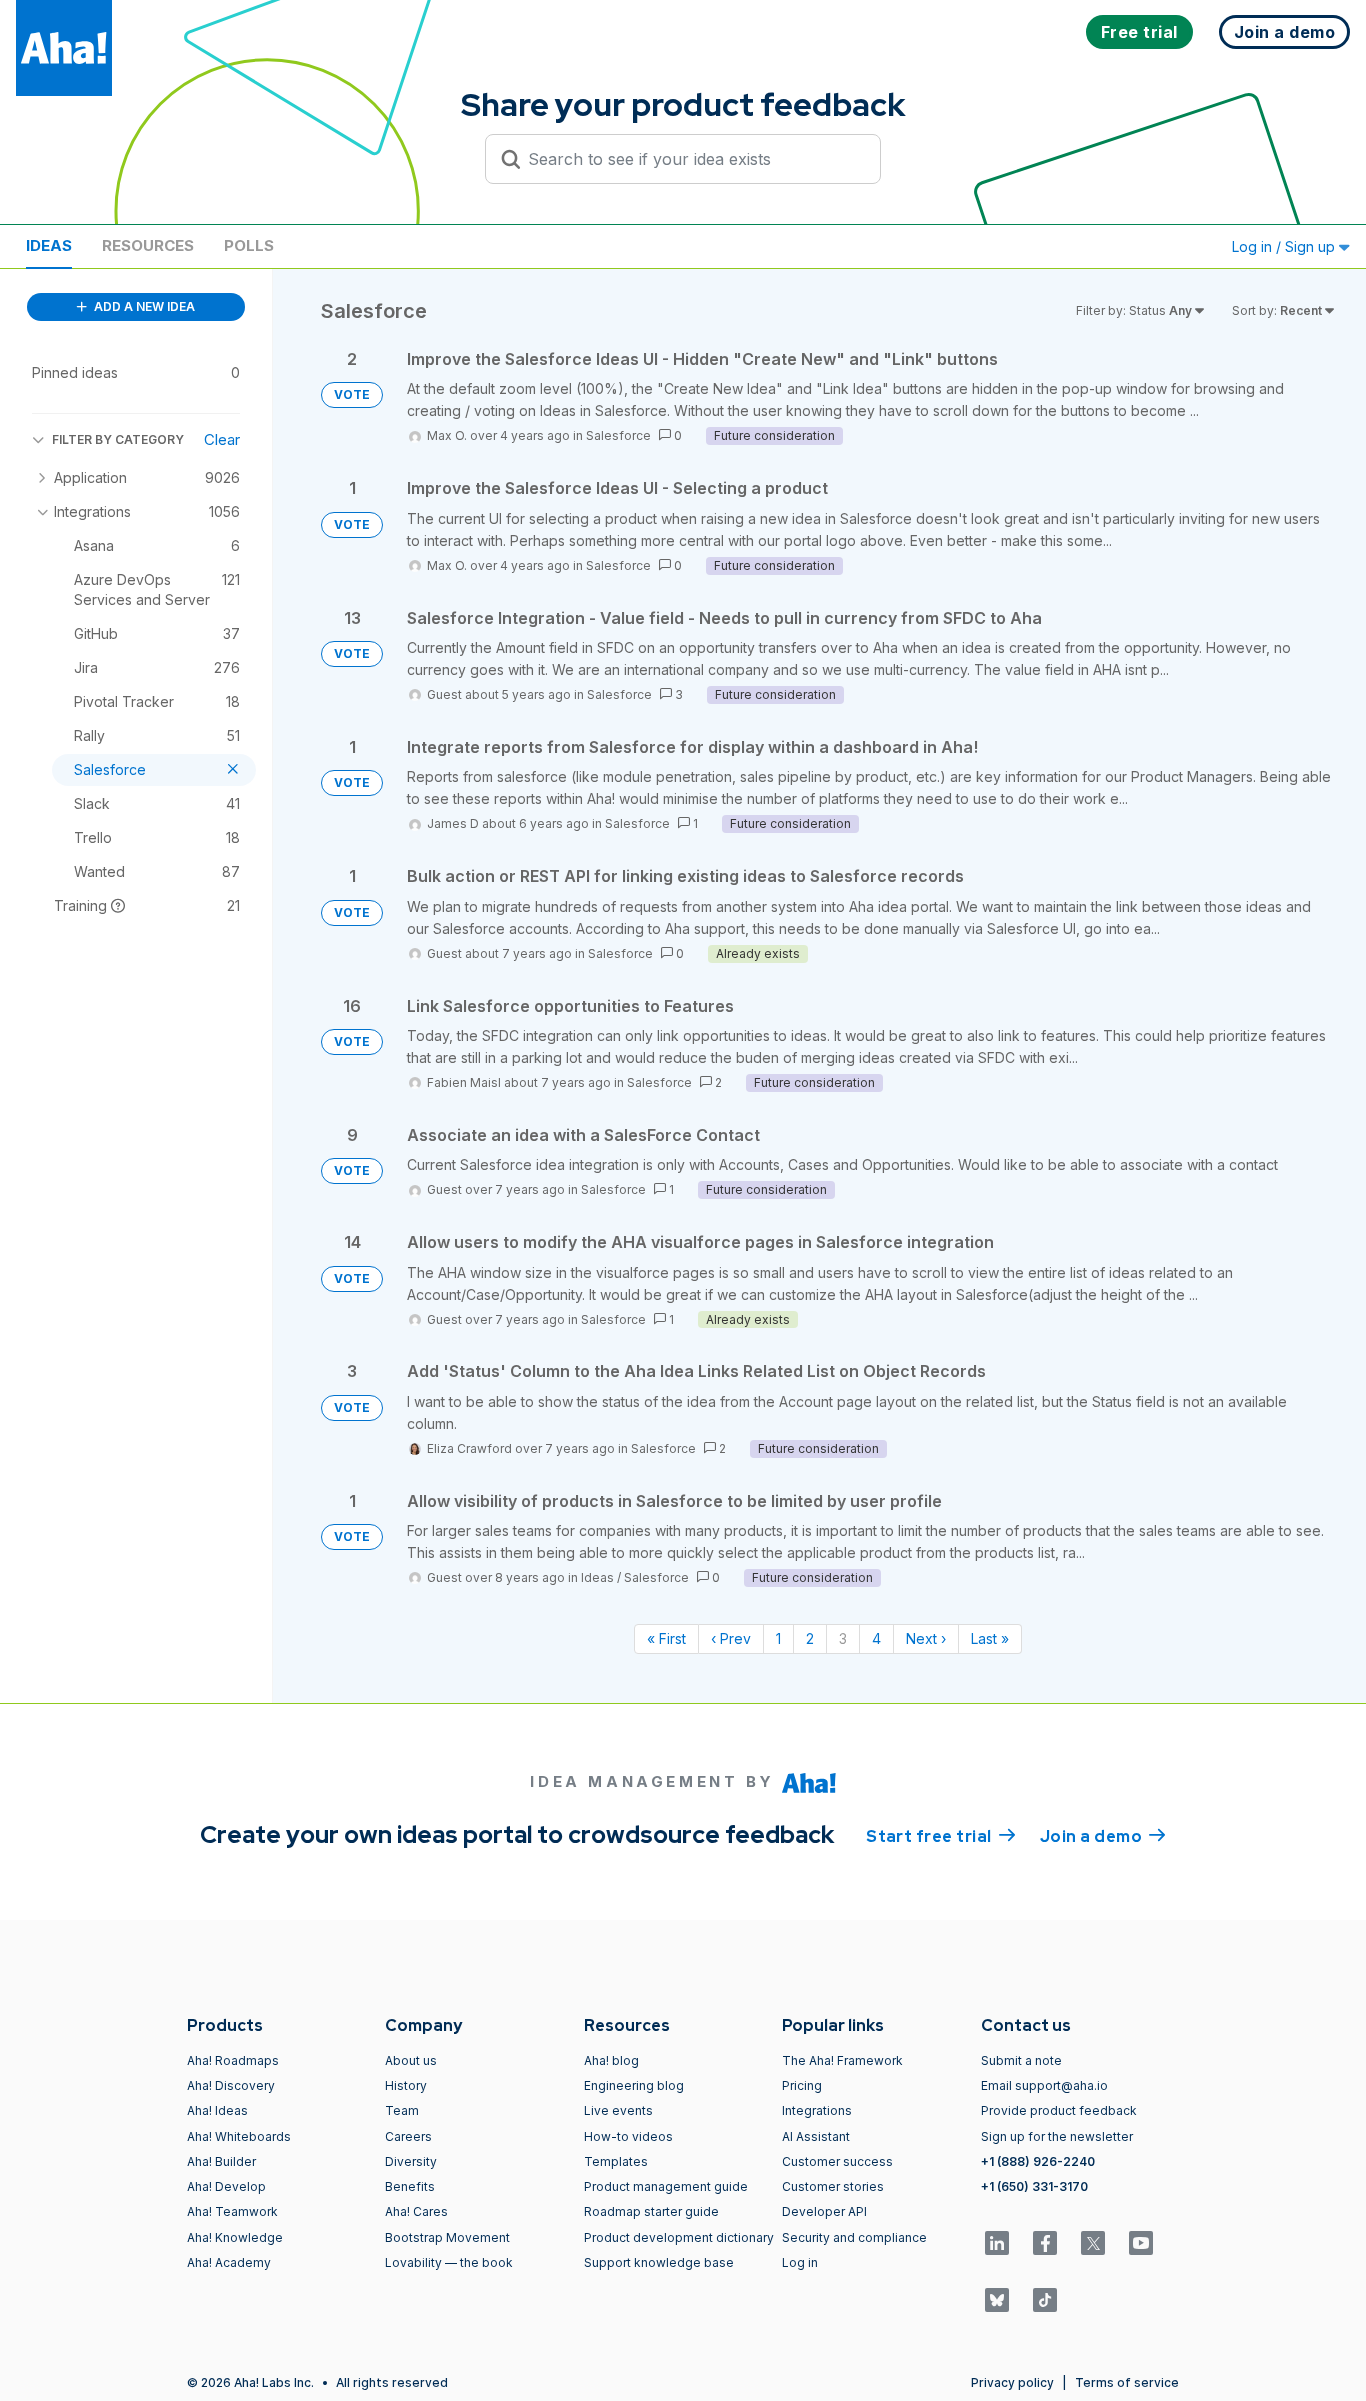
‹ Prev (731, 1638)
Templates (616, 2161)
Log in (800, 2262)
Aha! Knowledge (235, 2237)
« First (666, 1638)
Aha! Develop (226, 2186)
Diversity (411, 2161)
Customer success (837, 2161)
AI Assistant (816, 2136)
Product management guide (666, 2186)
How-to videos (628, 2136)
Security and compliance (854, 2237)
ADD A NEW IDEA (143, 306)
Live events (618, 2110)
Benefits (410, 2186)
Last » (990, 1638)
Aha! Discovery (231, 2085)
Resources (148, 245)
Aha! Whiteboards (239, 2136)
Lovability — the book (449, 2262)
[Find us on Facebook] (1045, 2243)
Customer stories (833, 2186)
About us (411, 2060)
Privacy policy (1012, 2382)
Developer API (824, 2211)
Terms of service (1127, 2382)
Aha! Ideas (217, 2110)
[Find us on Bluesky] (997, 2300)
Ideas (49, 245)
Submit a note (1021, 2060)
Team (402, 2110)
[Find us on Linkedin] (997, 2243)
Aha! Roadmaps (233, 2060)
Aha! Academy (229, 2262)
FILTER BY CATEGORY (118, 439)
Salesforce (618, 435)
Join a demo (1103, 1836)
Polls (249, 245)
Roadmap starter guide (651, 2211)
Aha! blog (611, 2060)
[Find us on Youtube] (1141, 2243)
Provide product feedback (1059, 2110)
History (406, 2085)
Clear (222, 439)
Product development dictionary (679, 2237)
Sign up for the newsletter (1057, 2136)
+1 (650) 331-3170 (1034, 2186)
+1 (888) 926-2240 (1038, 2161)
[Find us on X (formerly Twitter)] (1093, 2243)
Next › (926, 1638)
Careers (408, 2136)
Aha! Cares (416, 2211)
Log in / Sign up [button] (1285, 246)
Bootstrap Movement (447, 2237)
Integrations (817, 2110)
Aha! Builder (221, 2161)
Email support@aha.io (1044, 2085)
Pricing (802, 2085)
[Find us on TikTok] (1045, 2300)
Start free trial (941, 1836)
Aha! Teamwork (232, 2211)
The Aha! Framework (842, 2060)
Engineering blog (634, 2085)
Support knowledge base (659, 2262)
